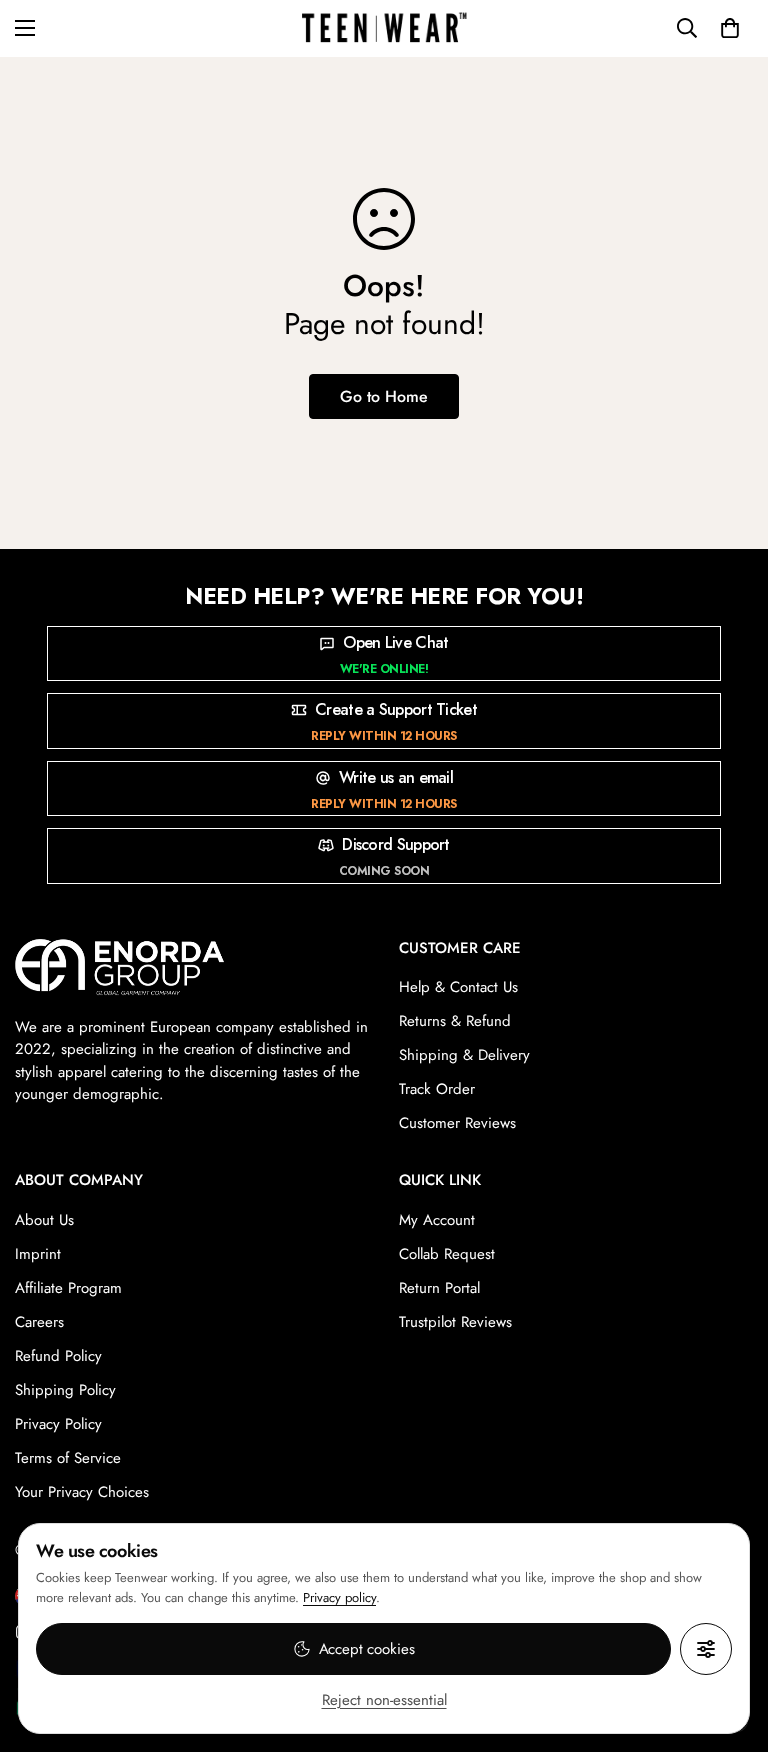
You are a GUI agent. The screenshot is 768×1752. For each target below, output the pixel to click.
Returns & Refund (455, 1021)
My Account (437, 1220)
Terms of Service (68, 1458)
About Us (44, 1220)
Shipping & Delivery (464, 1055)
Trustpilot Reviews (455, 1322)
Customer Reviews (457, 1123)
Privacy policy (339, 1597)
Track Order (437, 1089)
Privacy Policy (58, 1424)
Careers (39, 1322)
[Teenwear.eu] (384, 28)
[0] (730, 28)
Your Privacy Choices (82, 1492)
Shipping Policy (65, 1390)
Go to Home (384, 396)
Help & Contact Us (458, 987)
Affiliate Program (68, 1288)
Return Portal (439, 1288)
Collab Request (447, 1254)
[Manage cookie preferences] (706, 1649)
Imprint (38, 1254)
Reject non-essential (384, 1700)
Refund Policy (58, 1356)
